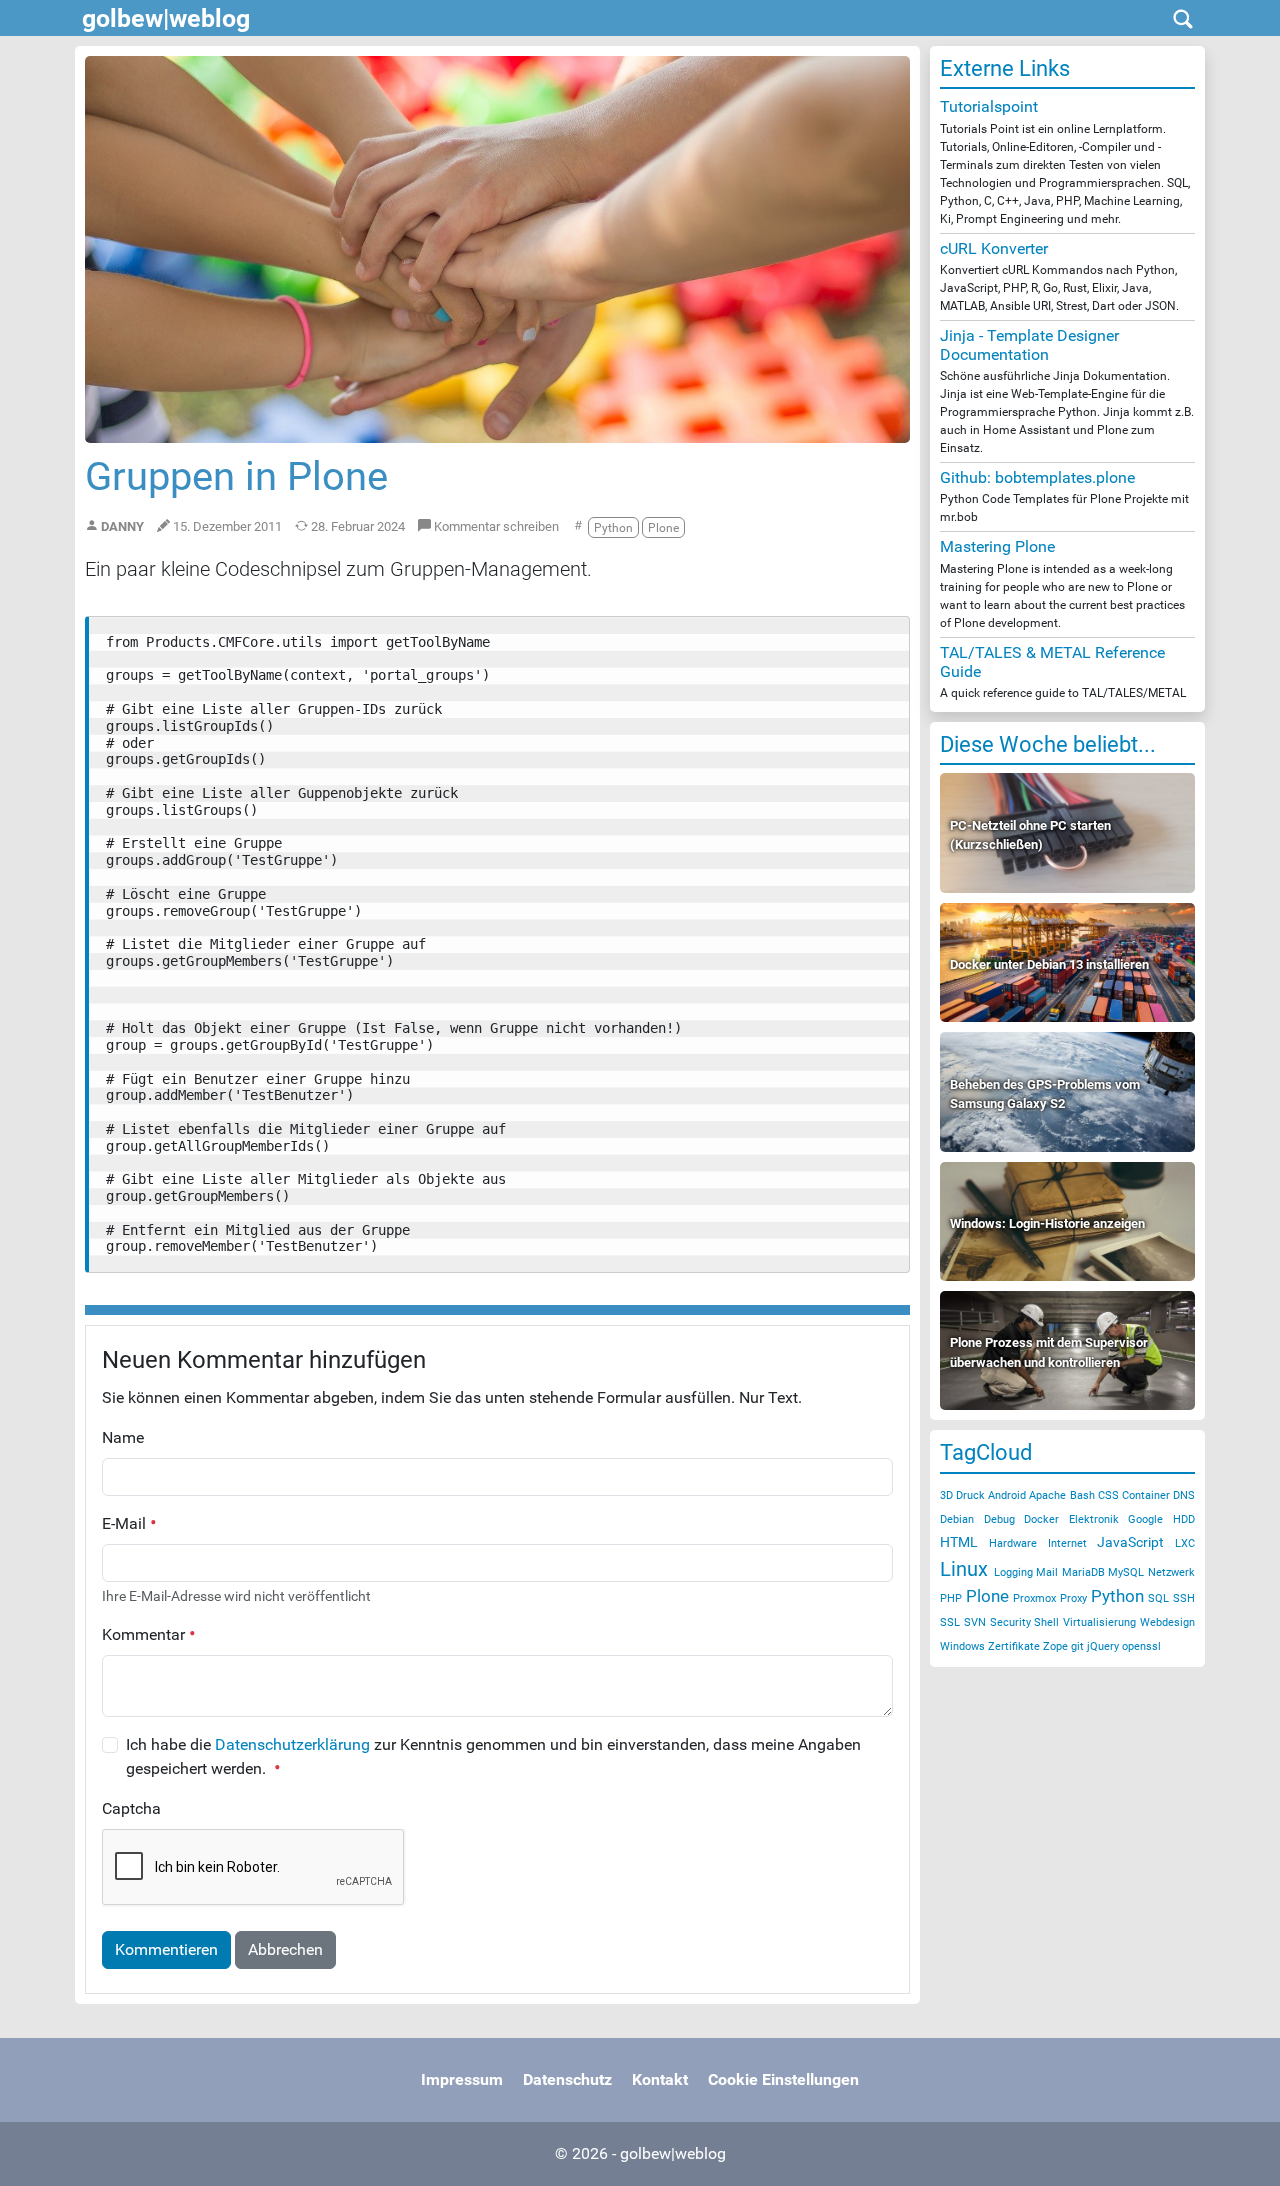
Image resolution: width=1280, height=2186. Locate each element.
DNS (1184, 1495)
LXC (1185, 1543)
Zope (1055, 1646)
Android (1007, 1495)
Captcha (131, 1808)
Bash (1082, 1495)
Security (1010, 1622)
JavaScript (1130, 1542)
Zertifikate (1014, 1646)
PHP (951, 1598)
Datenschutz (567, 2079)
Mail (1047, 1572)
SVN (975, 1622)
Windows (962, 1646)
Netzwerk (1171, 1572)
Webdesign (1167, 1622)
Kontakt (660, 2079)
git (1077, 1646)
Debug (999, 1519)
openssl (1141, 1646)
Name (123, 1437)
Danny (122, 526)
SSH (1184, 1598)
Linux (964, 1569)
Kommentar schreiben (495, 526)
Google (1145, 1519)
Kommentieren (166, 1949)
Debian (957, 1519)
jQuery (1103, 1646)
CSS (1108, 1495)
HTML (959, 1542)
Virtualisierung (1099, 1622)
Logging (1013, 1572)
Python (1117, 1596)
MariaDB (1083, 1572)
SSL (950, 1622)
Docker (1041, 1519)
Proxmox (1034, 1598)
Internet (1067, 1543)
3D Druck (962, 1495)
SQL (1158, 1598)
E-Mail (126, 1523)
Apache (1047, 1495)
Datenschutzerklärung (292, 1744)
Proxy (1073, 1598)
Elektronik (1094, 1519)
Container (1146, 1495)
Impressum (462, 2079)
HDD (1184, 1519)
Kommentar (145, 1634)
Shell (1046, 1622)
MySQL (1126, 1572)
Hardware (1013, 1543)
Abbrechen (285, 1949)
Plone (987, 1596)
